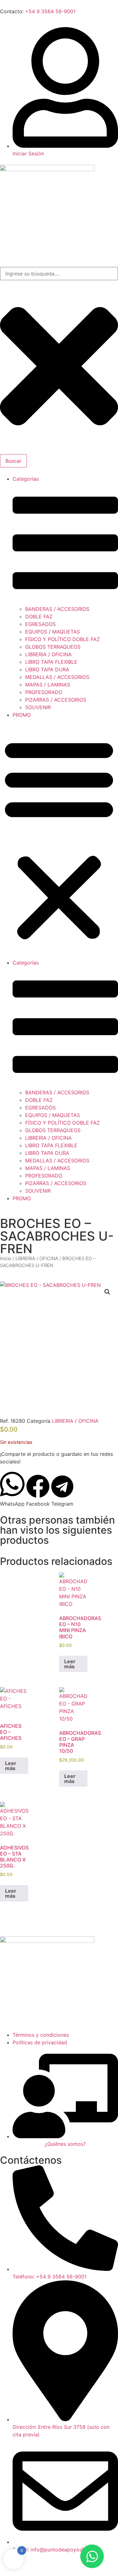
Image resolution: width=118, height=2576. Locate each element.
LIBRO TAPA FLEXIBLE (51, 662)
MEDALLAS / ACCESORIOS (57, 677)
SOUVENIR (38, 707)
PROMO (22, 715)
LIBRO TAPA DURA (47, 669)
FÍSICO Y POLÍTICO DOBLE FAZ (62, 639)
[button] (59, 839)
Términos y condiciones (41, 2035)
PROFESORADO (44, 692)
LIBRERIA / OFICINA (48, 654)
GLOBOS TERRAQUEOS (53, 647)
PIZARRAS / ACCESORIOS (56, 700)
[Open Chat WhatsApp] (92, 2556)
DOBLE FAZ (39, 617)
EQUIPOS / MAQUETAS (53, 632)
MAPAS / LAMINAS (48, 685)
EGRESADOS (40, 624)
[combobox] (59, 274)
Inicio (6, 1259)
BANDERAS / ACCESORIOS (57, 609)
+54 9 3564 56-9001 (50, 11)
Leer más (70, 1664)
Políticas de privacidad (40, 2042)
